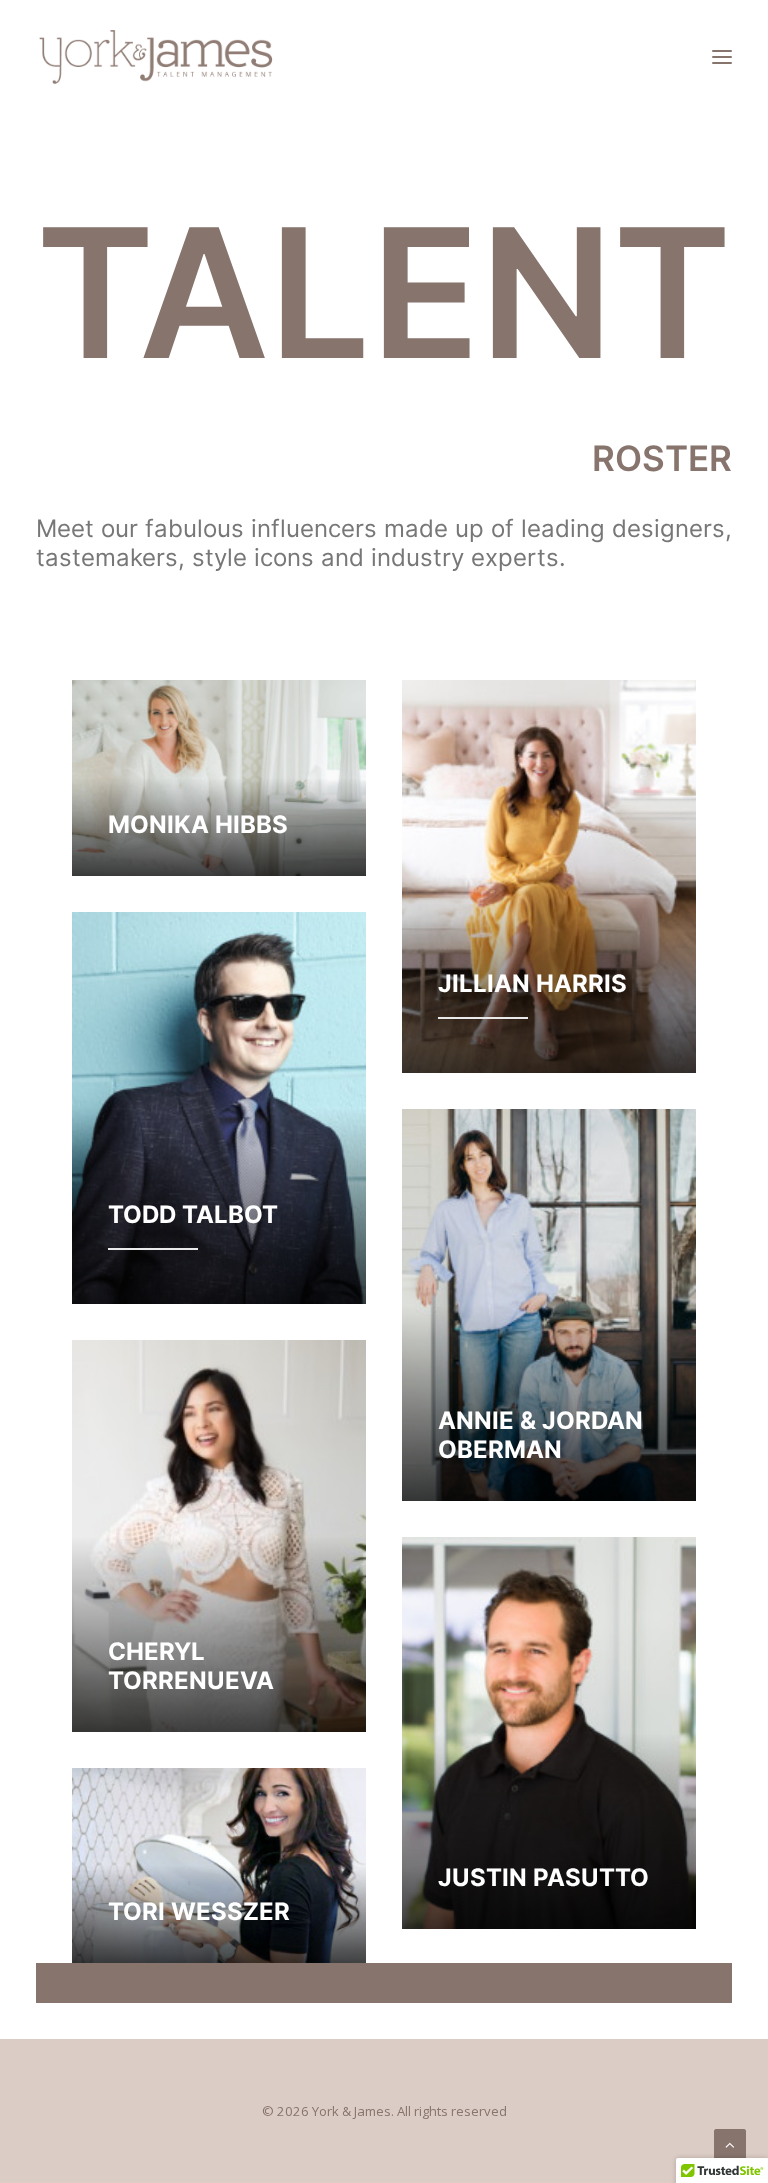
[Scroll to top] (730, 2143)
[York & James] (156, 57)
